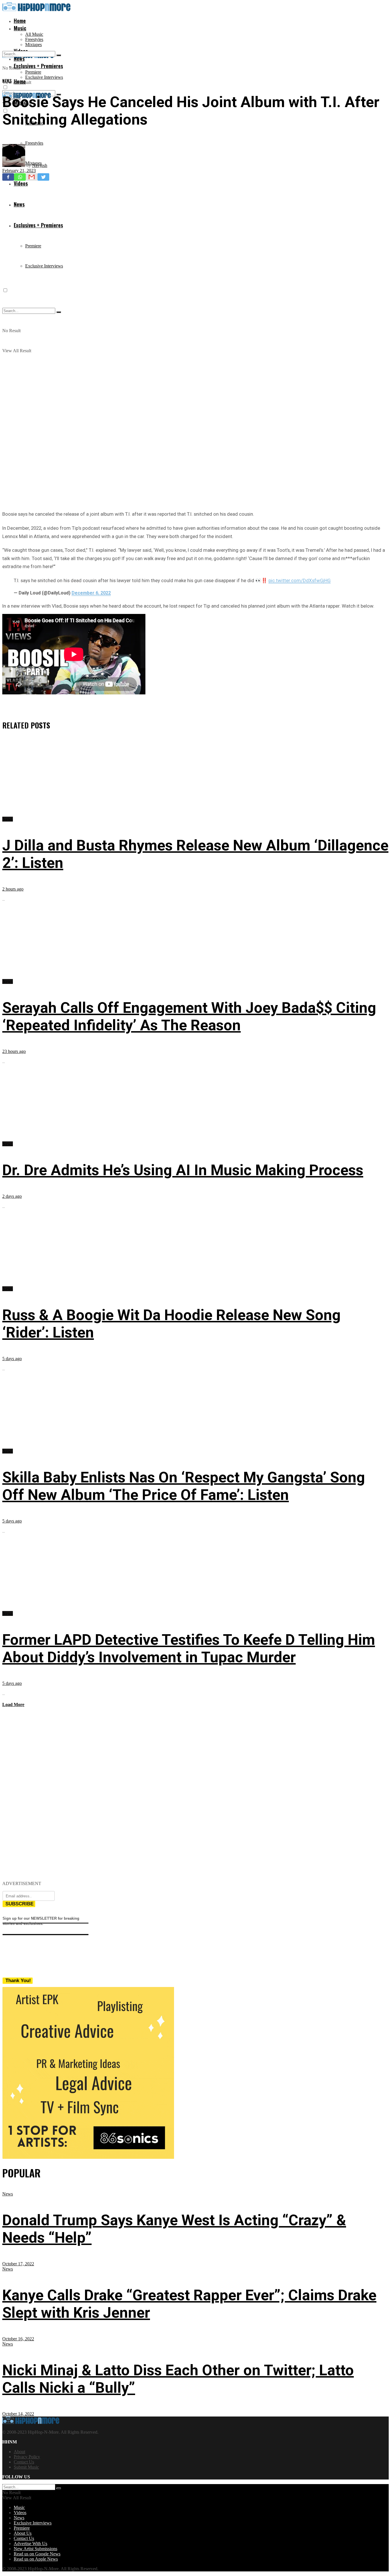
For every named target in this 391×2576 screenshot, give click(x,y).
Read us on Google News (37, 2554)
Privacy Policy (27, 2457)
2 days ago (12, 1196)
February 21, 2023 (19, 171)
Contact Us (24, 2462)
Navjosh (40, 165)
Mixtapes (33, 45)
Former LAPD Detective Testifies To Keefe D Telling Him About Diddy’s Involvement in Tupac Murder (189, 1649)
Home (20, 21)
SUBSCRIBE (19, 1904)
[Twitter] (43, 177)
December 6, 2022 (91, 593)
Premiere (33, 72)
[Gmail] (32, 177)
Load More (13, 1704)
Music (20, 28)
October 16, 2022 (18, 2339)
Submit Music (26, 2467)
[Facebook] (8, 177)
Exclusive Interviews (44, 77)
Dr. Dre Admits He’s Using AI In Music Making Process (183, 1170)
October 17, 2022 (18, 2264)
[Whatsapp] (20, 177)
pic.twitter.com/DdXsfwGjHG (300, 580)
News (7, 80)
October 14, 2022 (18, 2414)
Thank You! (18, 1981)
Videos (20, 2513)
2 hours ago (13, 889)
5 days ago (12, 1359)
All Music (34, 34)
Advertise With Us (30, 2543)
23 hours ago (14, 1051)
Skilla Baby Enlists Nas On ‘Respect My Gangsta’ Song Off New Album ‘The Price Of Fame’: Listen (184, 1486)
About (19, 2452)
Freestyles (34, 39)
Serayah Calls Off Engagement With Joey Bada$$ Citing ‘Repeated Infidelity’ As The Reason (189, 1017)
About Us (23, 2533)
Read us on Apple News (36, 2559)
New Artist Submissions (35, 2549)
